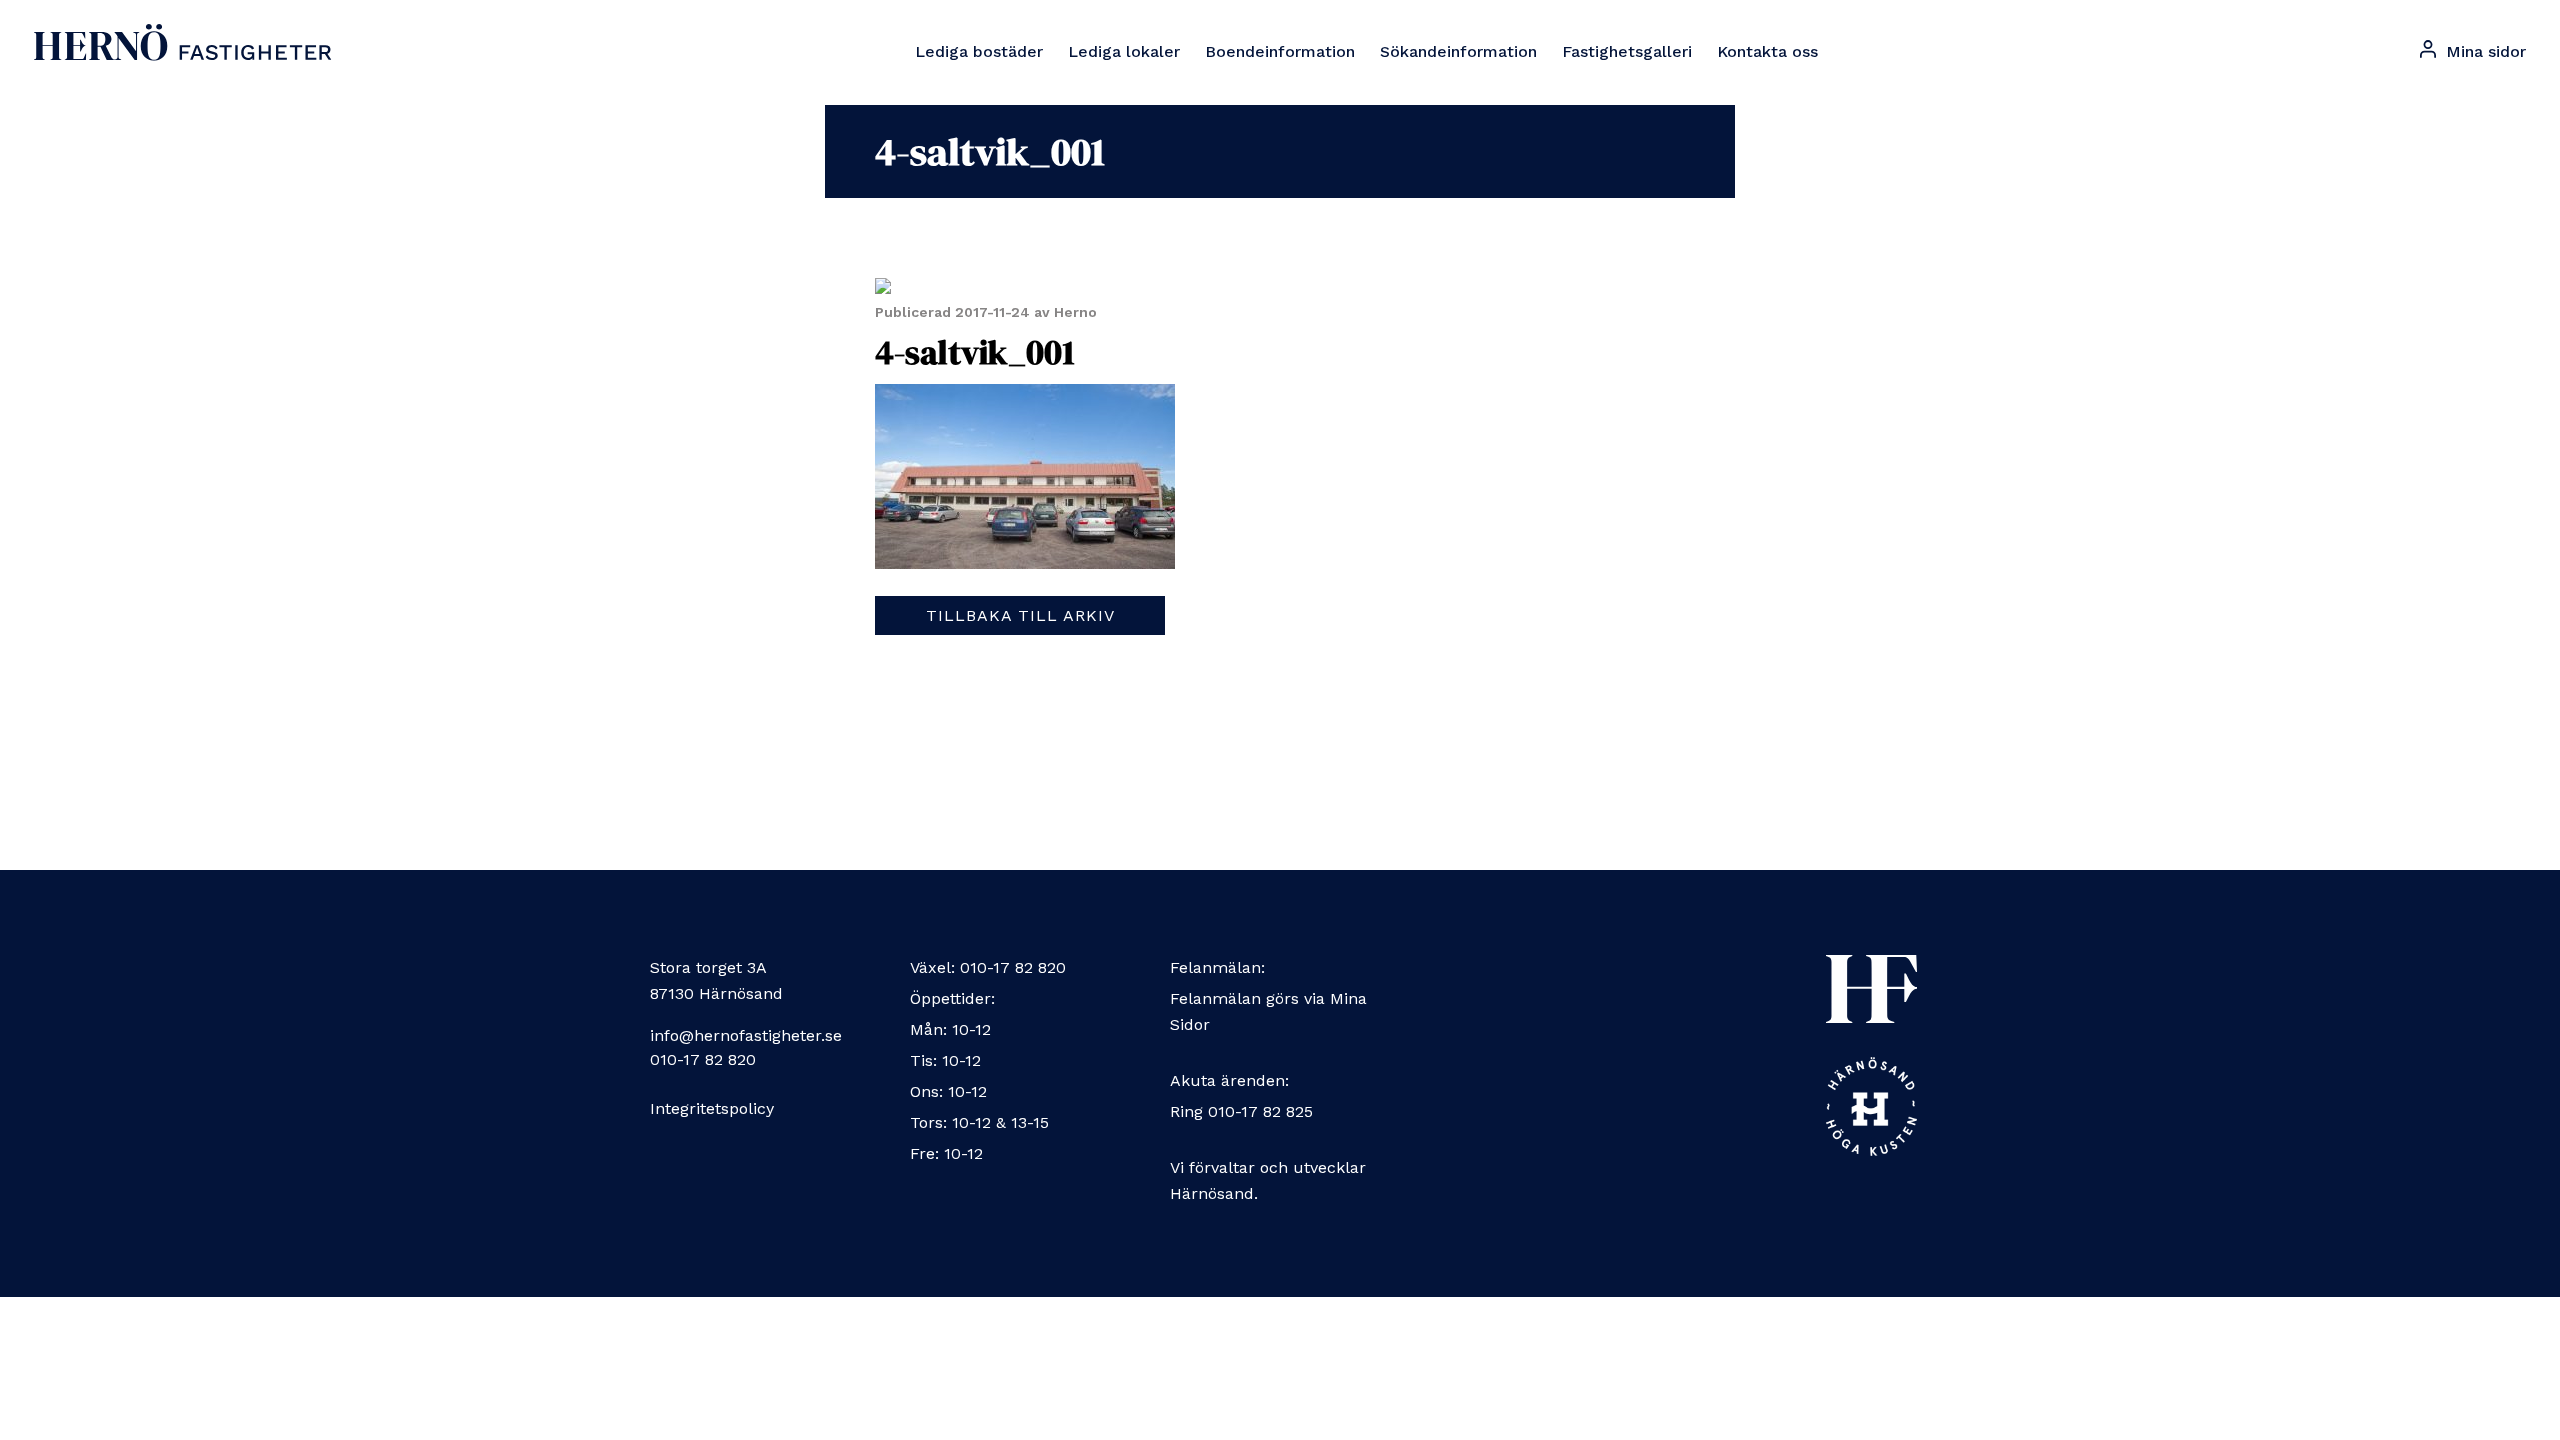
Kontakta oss (1767, 51)
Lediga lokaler (1124, 51)
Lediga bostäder (979, 51)
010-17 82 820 (703, 1059)
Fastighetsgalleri (1627, 51)
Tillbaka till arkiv (1020, 615)
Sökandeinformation (1458, 51)
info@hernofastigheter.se (746, 1035)
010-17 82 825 (1260, 1111)
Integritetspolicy (712, 1108)
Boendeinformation (1280, 51)
